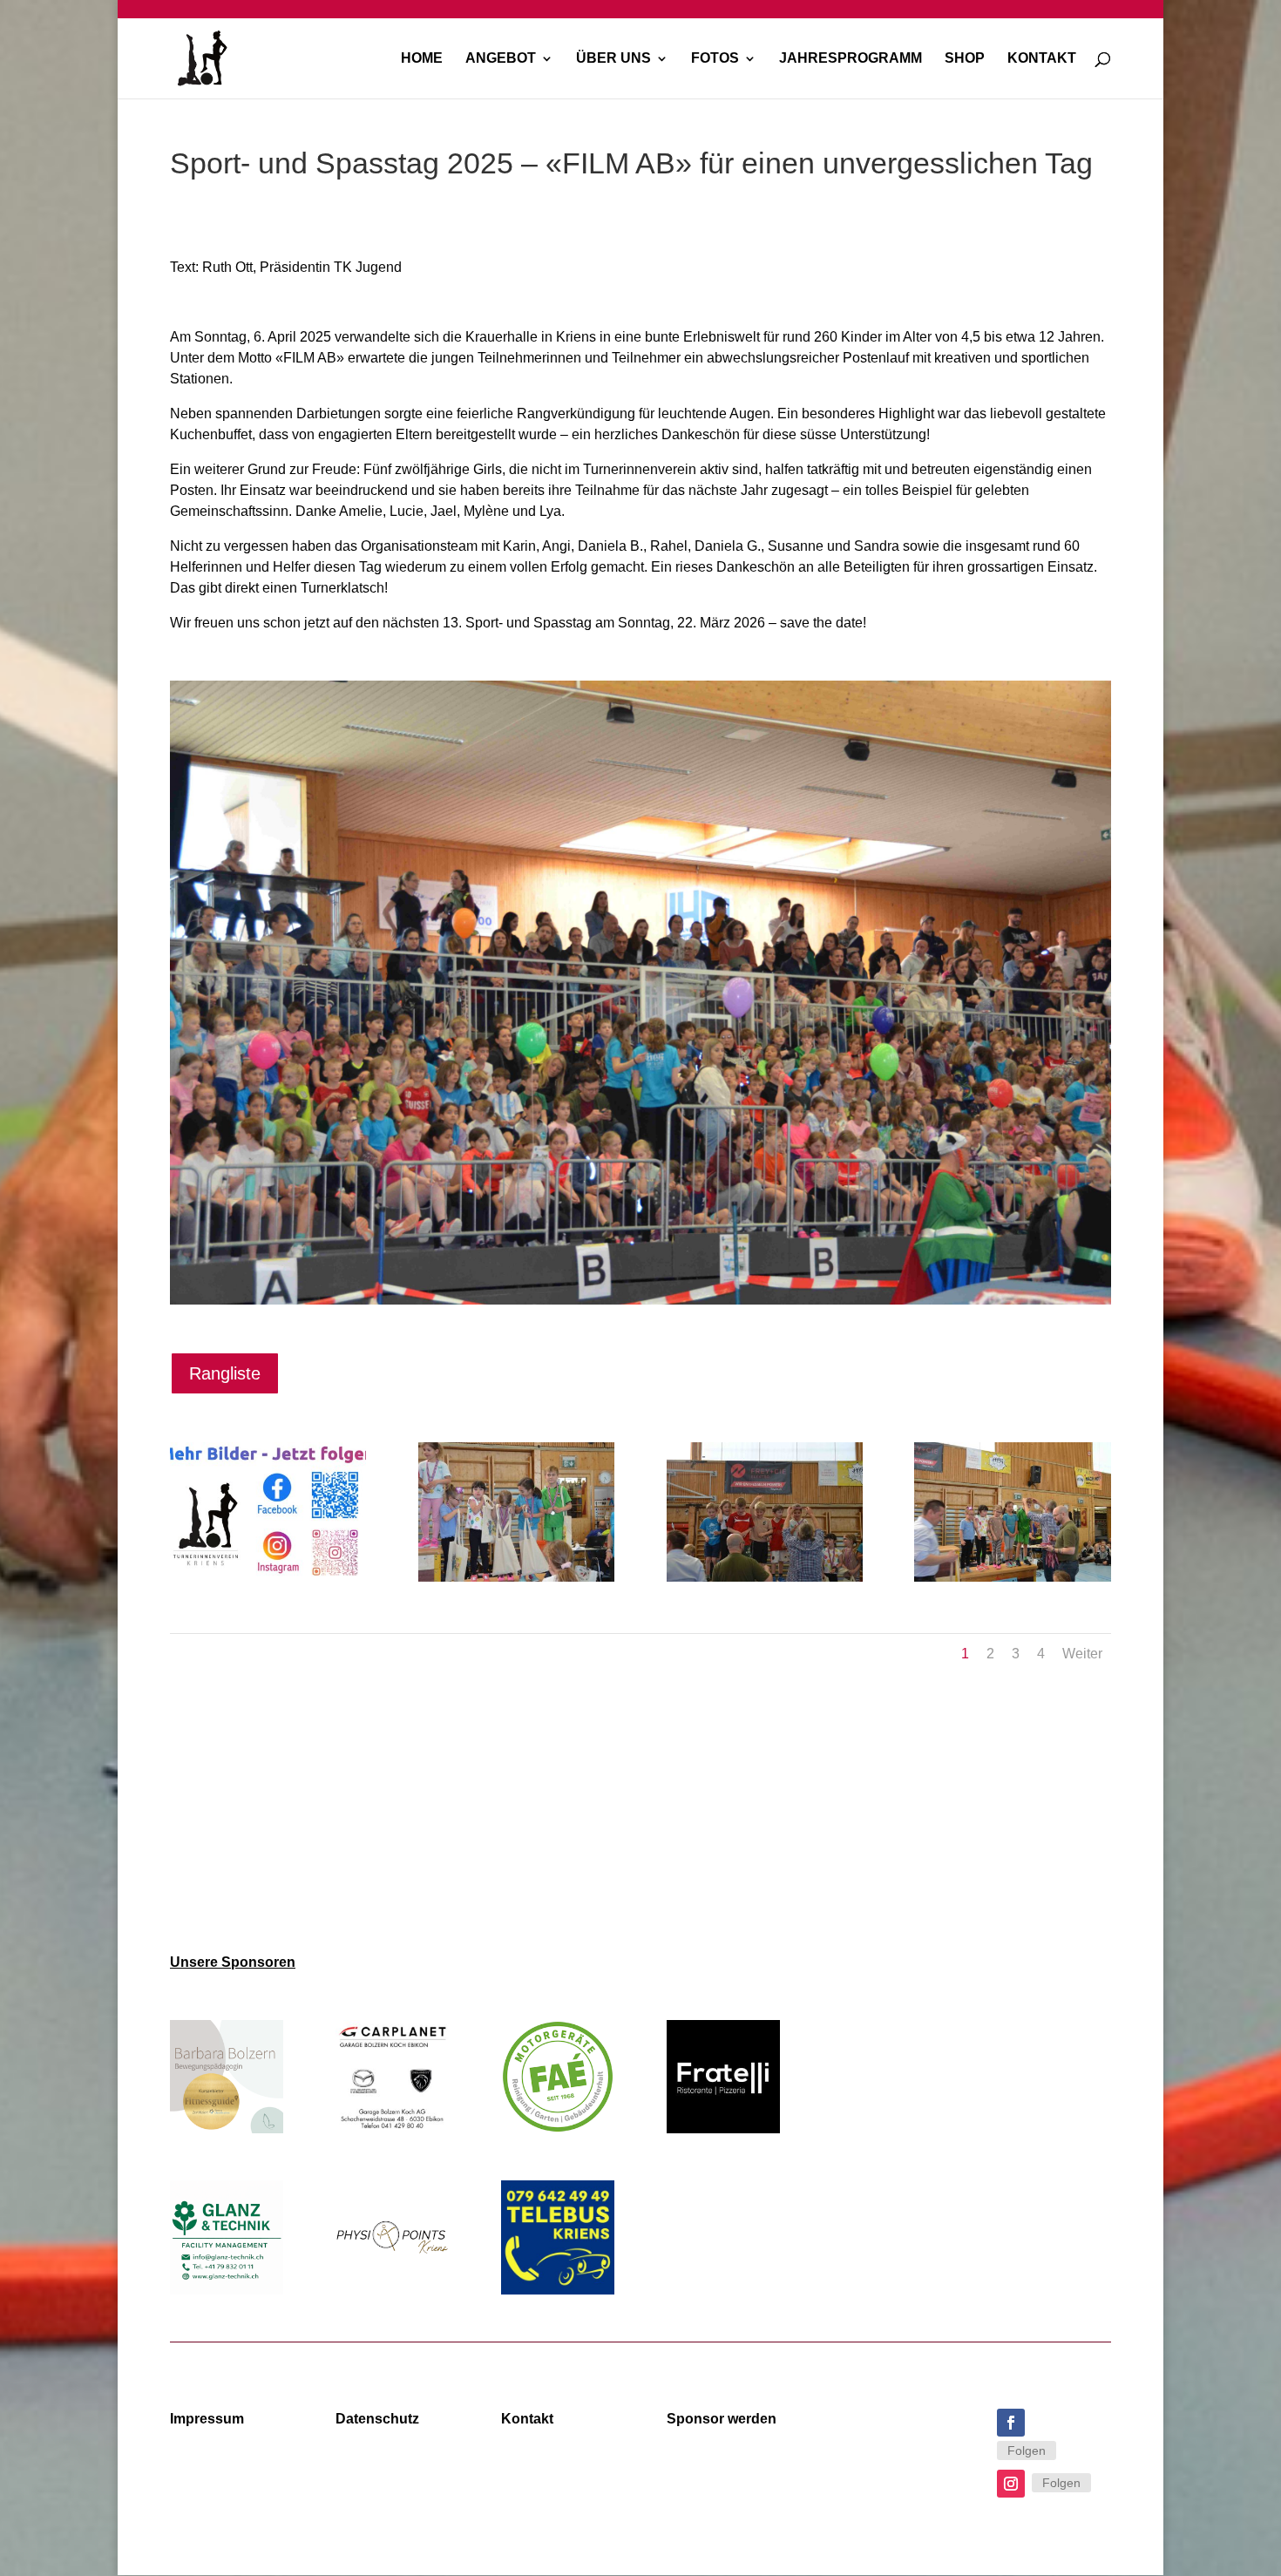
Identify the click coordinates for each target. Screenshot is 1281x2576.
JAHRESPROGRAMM (851, 59)
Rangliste (225, 1373)
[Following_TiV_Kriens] (268, 1581)
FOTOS (715, 59)
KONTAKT (1042, 59)
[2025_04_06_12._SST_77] (765, 1581)
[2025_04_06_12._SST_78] (516, 1581)
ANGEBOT (501, 59)
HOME (422, 59)
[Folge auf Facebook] (1011, 2423)
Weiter (1082, 1654)
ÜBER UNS (613, 59)
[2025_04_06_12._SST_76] (1012, 1581)
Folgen (1027, 2451)
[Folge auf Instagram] (1011, 2484)
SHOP (965, 59)
